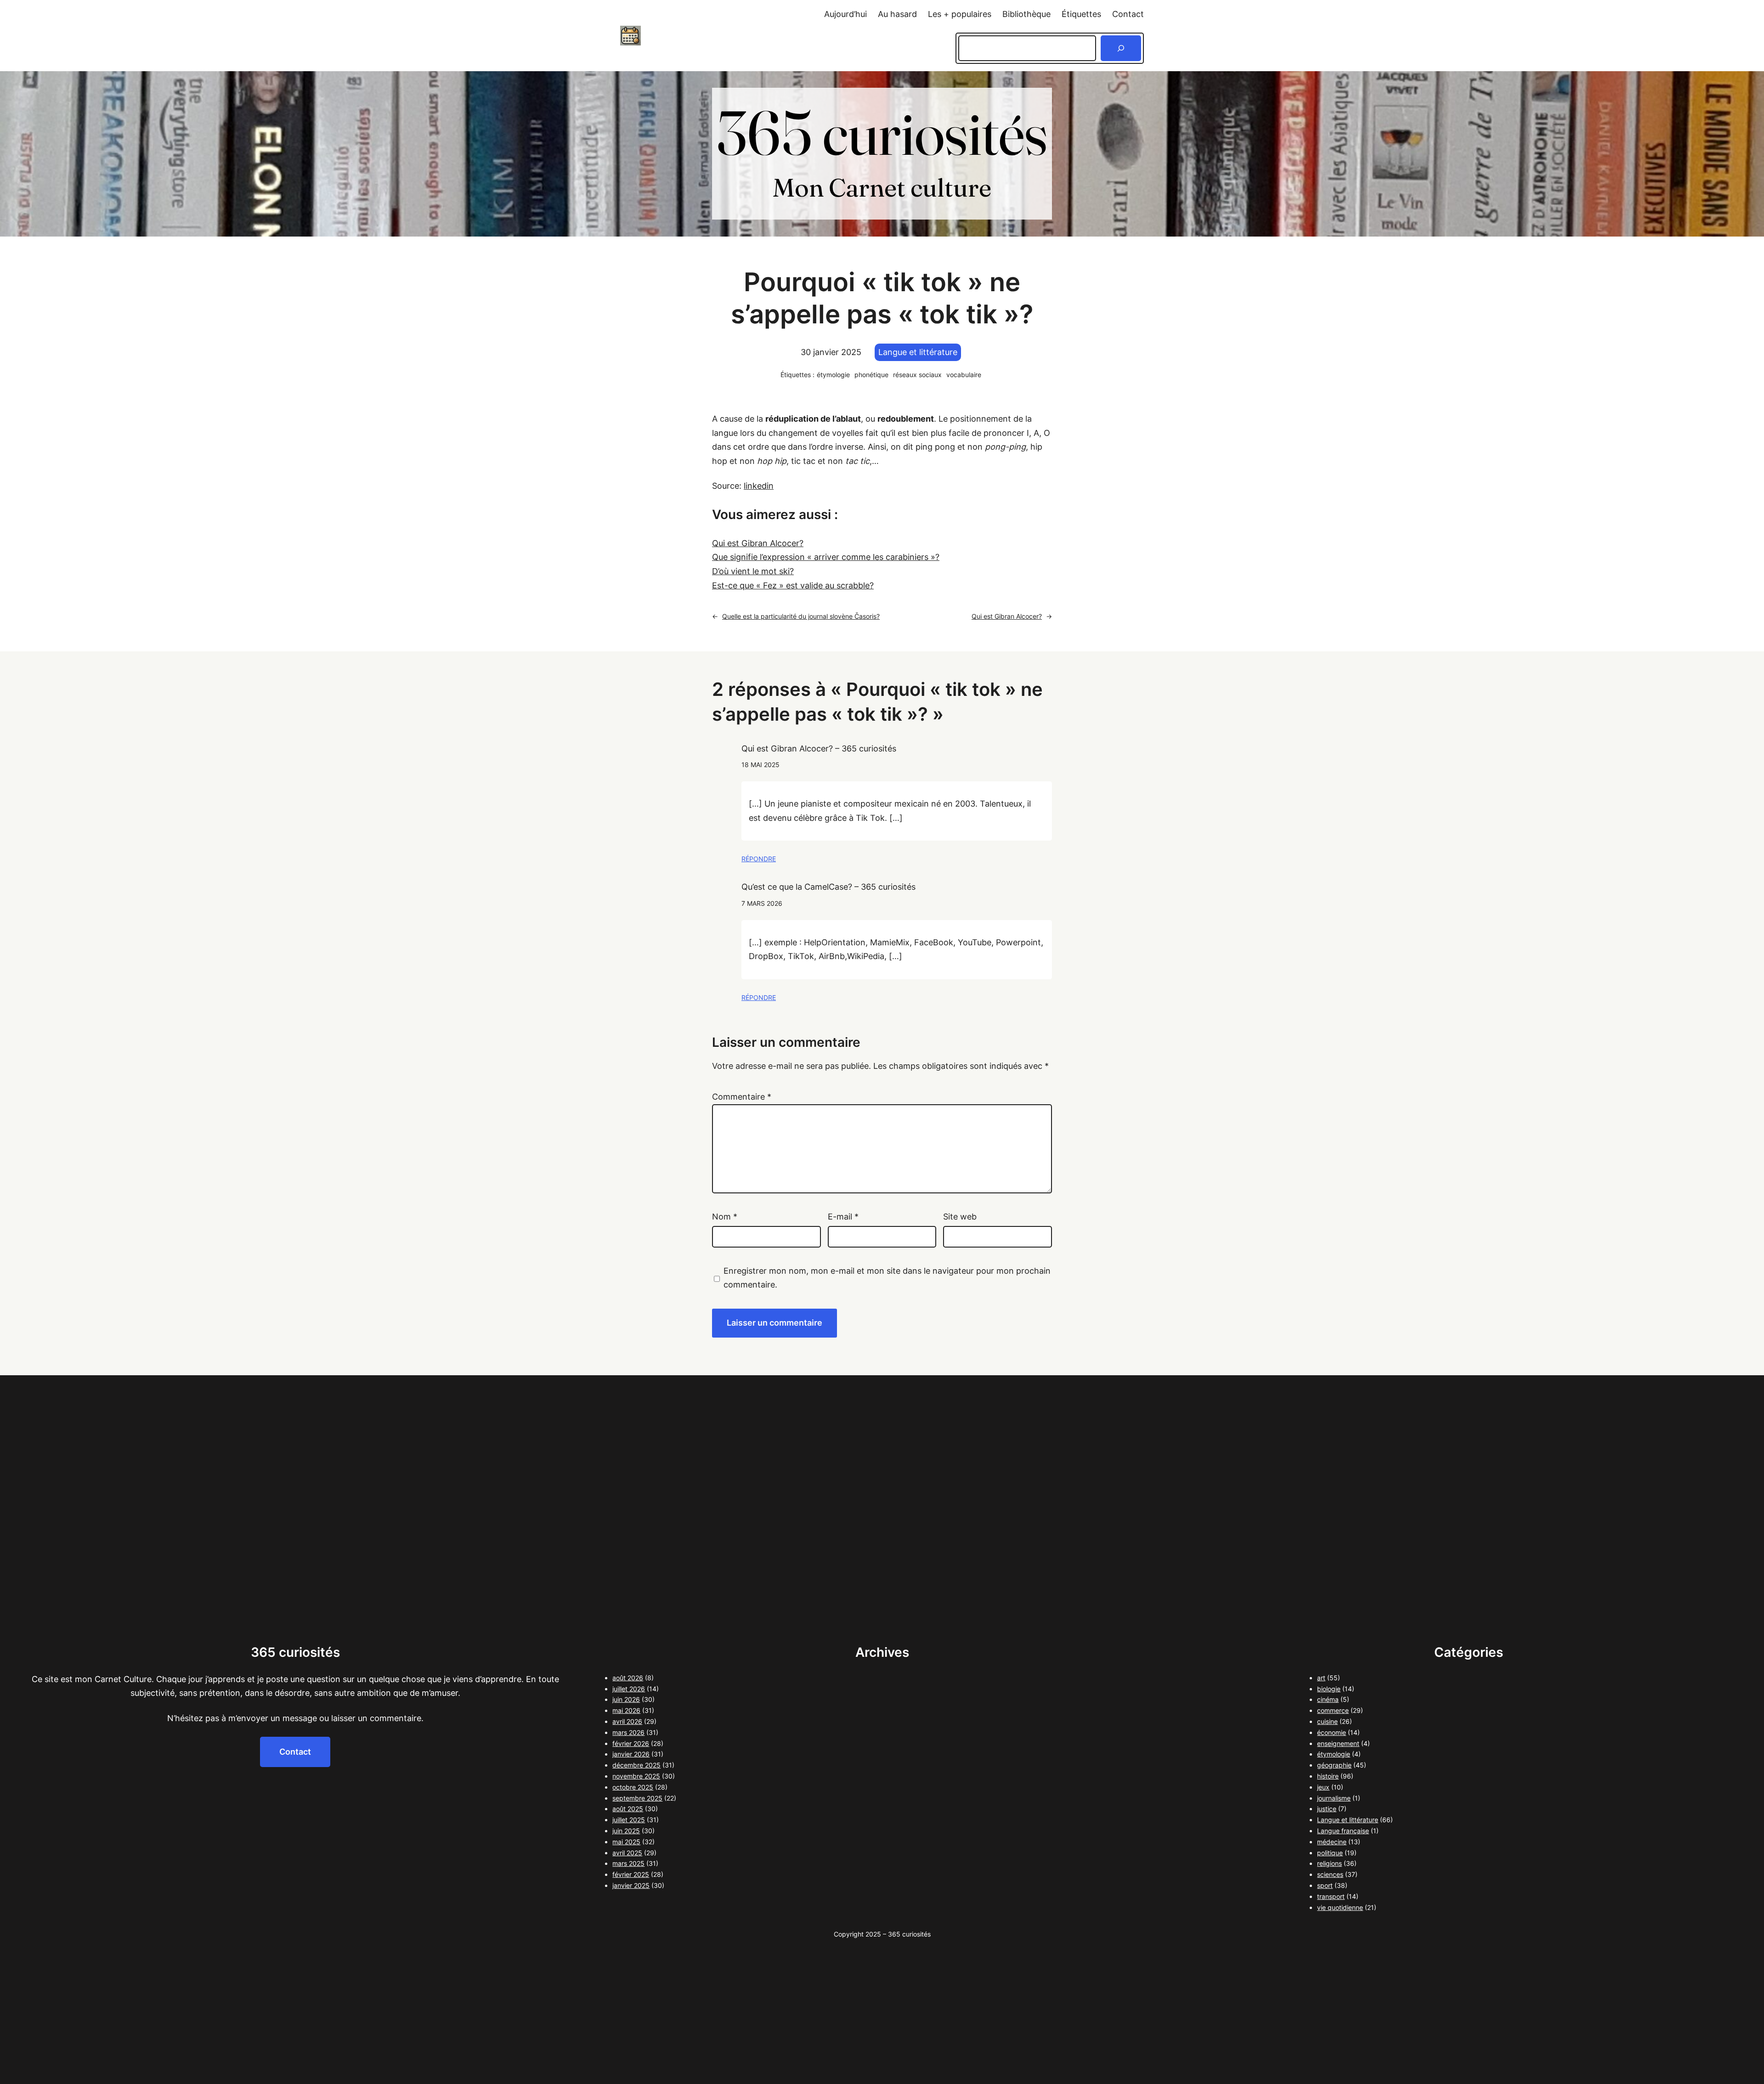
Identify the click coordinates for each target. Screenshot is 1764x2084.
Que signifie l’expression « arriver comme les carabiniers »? (826, 557)
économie (1331, 1732)
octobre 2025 (633, 1787)
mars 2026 (628, 1732)
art (1321, 1678)
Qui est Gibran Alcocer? (758, 543)
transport (1331, 1896)
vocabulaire (964, 375)
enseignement (1338, 1743)
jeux (1323, 1787)
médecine (1332, 1842)
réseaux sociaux (917, 375)
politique (1330, 1853)
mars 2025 (628, 1863)
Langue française (1343, 1831)
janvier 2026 (631, 1754)
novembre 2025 (636, 1776)
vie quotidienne (1340, 1907)
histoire (1328, 1776)
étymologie (833, 375)
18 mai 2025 (760, 765)
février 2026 (631, 1743)
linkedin (759, 486)
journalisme (1334, 1798)
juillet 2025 (629, 1820)
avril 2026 (627, 1721)
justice (1327, 1809)
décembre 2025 (636, 1765)
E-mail (843, 1217)
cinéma (1328, 1699)
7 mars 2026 (762, 903)
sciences (1330, 1874)
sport (1325, 1885)
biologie (1329, 1689)
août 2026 (628, 1678)
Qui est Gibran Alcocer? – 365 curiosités (819, 748)
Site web (960, 1217)
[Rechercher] (1121, 48)
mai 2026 (626, 1710)
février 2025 (631, 1874)
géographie (1334, 1765)
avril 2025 (627, 1853)
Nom (725, 1217)
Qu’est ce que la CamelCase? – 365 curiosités (828, 887)
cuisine (1327, 1721)
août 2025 (628, 1809)
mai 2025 (626, 1842)
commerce (1333, 1710)
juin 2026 (626, 1699)
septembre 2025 (637, 1798)
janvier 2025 (631, 1885)
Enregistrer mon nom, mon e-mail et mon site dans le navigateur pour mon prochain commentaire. (887, 1278)
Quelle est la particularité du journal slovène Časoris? (801, 616)
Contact (295, 1752)
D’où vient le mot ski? (753, 571)
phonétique (871, 375)
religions (1329, 1863)
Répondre (759, 859)
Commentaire (742, 1097)
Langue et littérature (918, 352)
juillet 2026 (629, 1689)
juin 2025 (626, 1831)
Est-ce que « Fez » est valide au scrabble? (793, 585)
